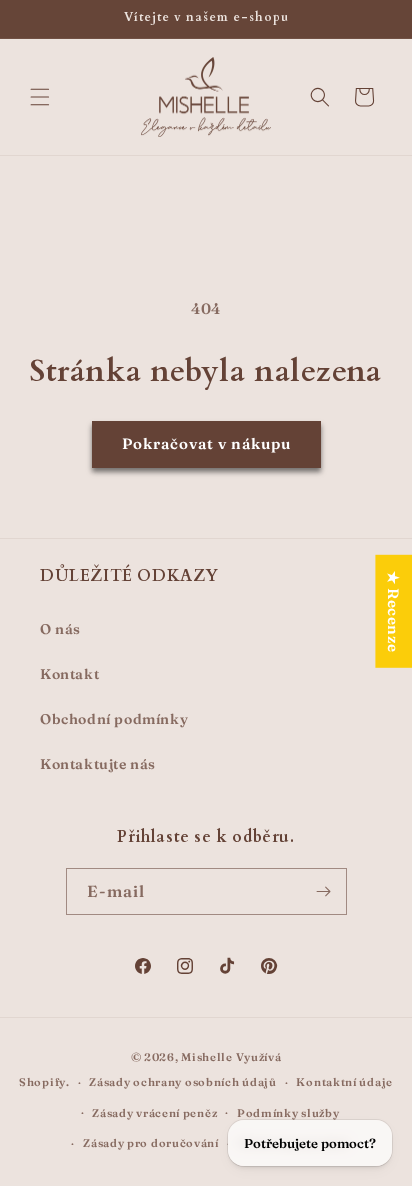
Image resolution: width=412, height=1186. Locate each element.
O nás (60, 629)
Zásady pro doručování (151, 1143)
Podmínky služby (288, 1113)
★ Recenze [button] (393, 611)
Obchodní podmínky (114, 719)
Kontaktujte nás (98, 764)
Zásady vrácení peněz (154, 1113)
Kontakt (69, 674)
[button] (40, 97)
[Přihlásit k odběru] (324, 891)
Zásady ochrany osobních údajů (182, 1082)
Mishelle (207, 1057)
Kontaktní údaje (344, 1082)
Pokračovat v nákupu (206, 443)
